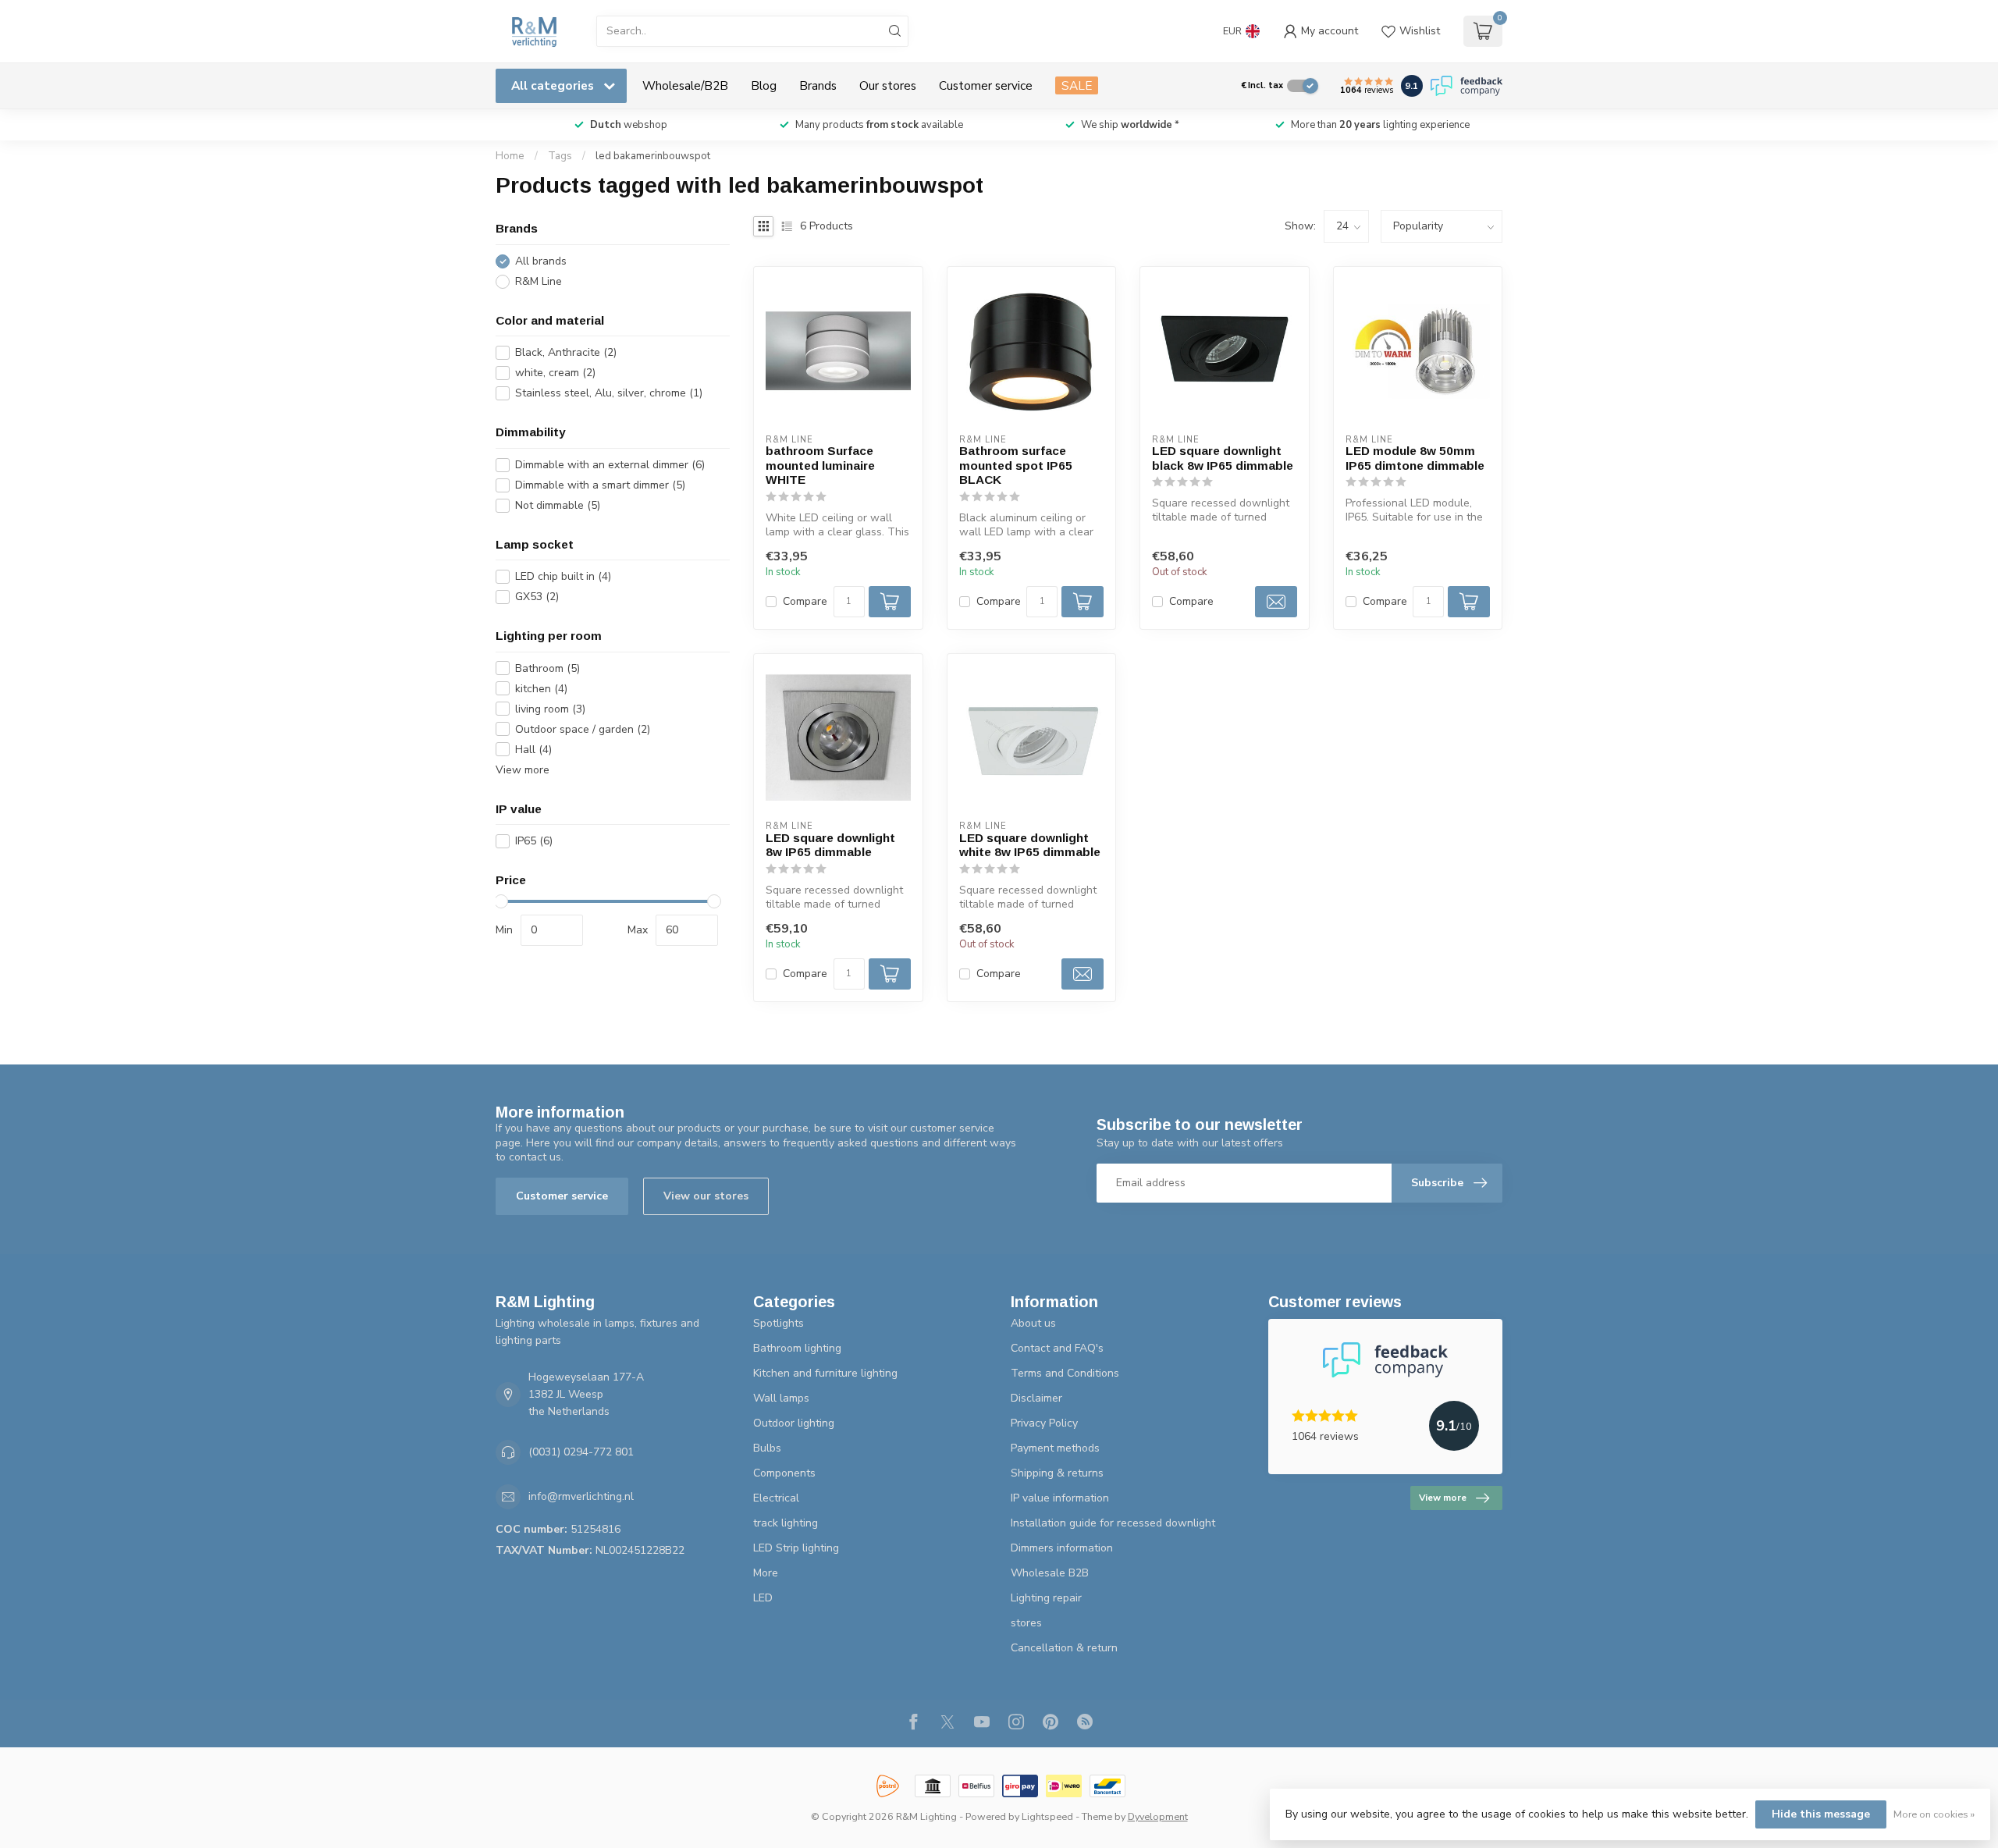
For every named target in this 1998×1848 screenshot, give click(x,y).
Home (510, 156)
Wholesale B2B (1050, 1573)
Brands (818, 85)
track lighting (786, 1523)
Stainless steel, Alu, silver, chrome (609, 393)
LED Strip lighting (796, 1548)
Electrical (776, 1498)
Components (784, 1473)
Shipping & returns (1057, 1473)
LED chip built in (563, 576)
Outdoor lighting (794, 1423)
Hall (533, 750)
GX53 (537, 597)
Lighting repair (1046, 1598)
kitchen (541, 689)
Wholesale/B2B (685, 85)
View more (523, 770)
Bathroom (547, 668)
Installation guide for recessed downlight (1113, 1523)
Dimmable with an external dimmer (610, 465)
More (766, 1573)
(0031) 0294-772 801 (581, 1452)
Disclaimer (1036, 1398)
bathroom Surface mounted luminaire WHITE (820, 465)
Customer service (986, 85)
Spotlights (779, 1323)
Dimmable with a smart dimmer (600, 485)
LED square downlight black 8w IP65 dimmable (1223, 458)
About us (1033, 1323)
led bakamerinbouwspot (653, 156)
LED (763, 1598)
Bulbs (767, 1448)
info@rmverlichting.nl (581, 1496)
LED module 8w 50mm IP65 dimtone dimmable (1415, 458)
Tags (560, 156)
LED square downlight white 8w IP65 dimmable (1030, 845)
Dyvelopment (1158, 1816)
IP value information (1060, 1498)
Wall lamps (781, 1398)
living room (550, 709)
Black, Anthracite (566, 352)
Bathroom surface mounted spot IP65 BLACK (1016, 465)
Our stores (888, 85)
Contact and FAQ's (1057, 1348)
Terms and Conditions (1065, 1373)
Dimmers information (1062, 1548)
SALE (1077, 85)
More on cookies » (1934, 1814)
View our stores (706, 1196)
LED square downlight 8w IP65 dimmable (830, 845)
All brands (541, 261)
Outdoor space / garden (583, 729)
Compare (805, 601)
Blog (764, 85)
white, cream (555, 373)
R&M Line (539, 281)
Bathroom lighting (797, 1348)
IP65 (534, 841)
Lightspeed (1047, 1816)
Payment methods (1055, 1448)
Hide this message (1821, 1814)
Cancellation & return (1064, 1648)
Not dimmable (558, 505)
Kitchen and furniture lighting (825, 1373)
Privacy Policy (1044, 1423)
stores (1026, 1623)
